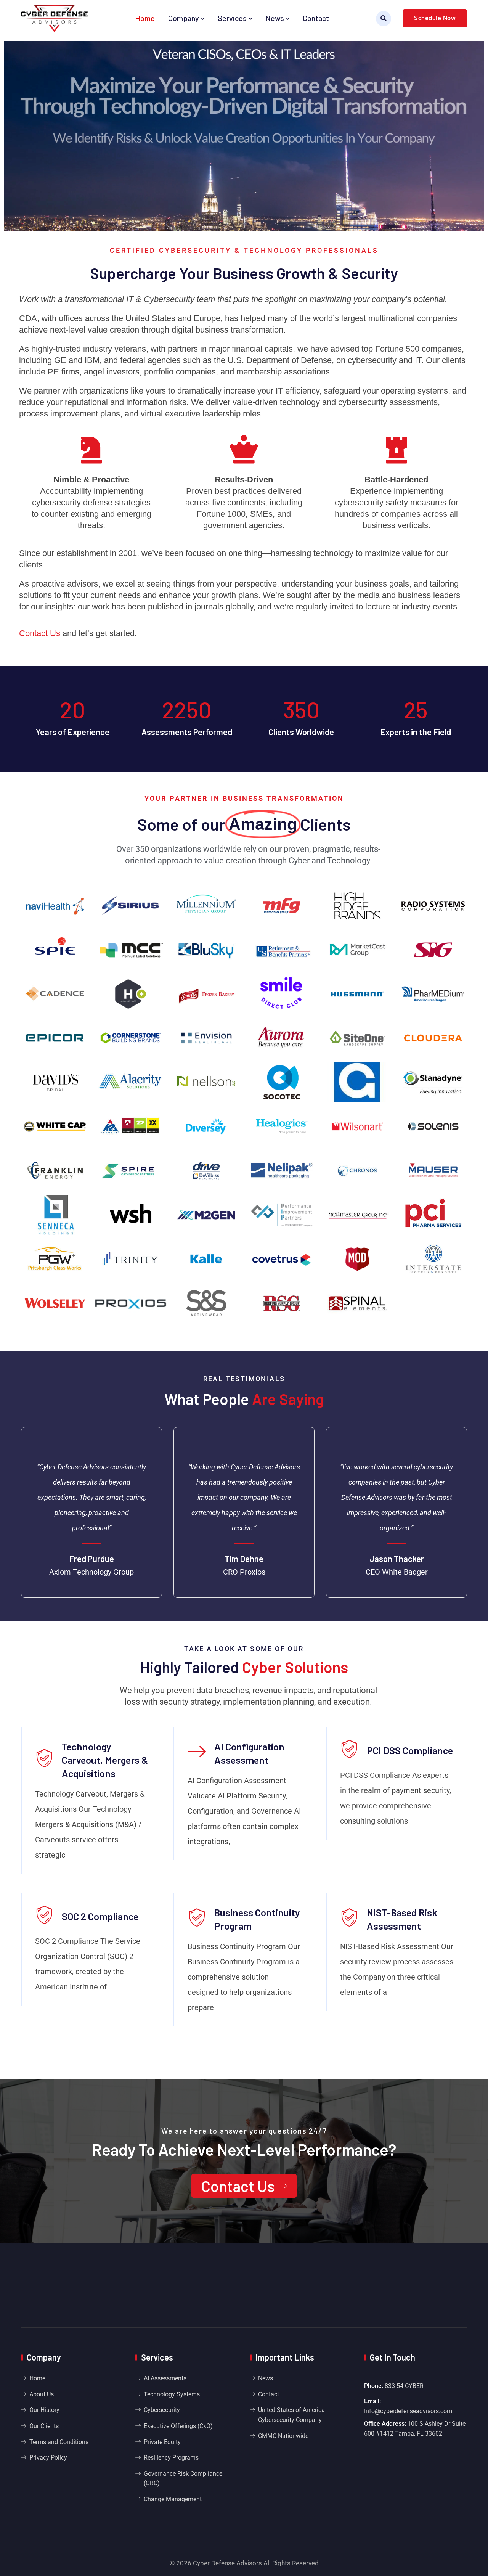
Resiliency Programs (171, 2458)
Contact (316, 18)
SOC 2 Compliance (100, 1916)
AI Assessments (165, 2378)
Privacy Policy (48, 2458)
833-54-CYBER (404, 2386)
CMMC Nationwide (283, 2436)
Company (184, 18)
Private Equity (162, 2442)
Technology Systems (172, 2394)
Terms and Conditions (59, 2442)
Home (145, 18)
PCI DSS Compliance (410, 1750)
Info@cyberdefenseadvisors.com (408, 2411)
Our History (44, 2410)
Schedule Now (435, 18)
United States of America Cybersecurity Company (291, 2415)
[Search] (384, 19)
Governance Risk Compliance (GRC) (183, 2479)
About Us (42, 2394)
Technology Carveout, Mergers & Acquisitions (105, 1760)
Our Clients (44, 2426)
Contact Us (238, 2186)
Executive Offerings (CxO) (178, 2426)
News (275, 18)
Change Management (173, 2499)
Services (232, 18)
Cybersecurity (162, 2410)
